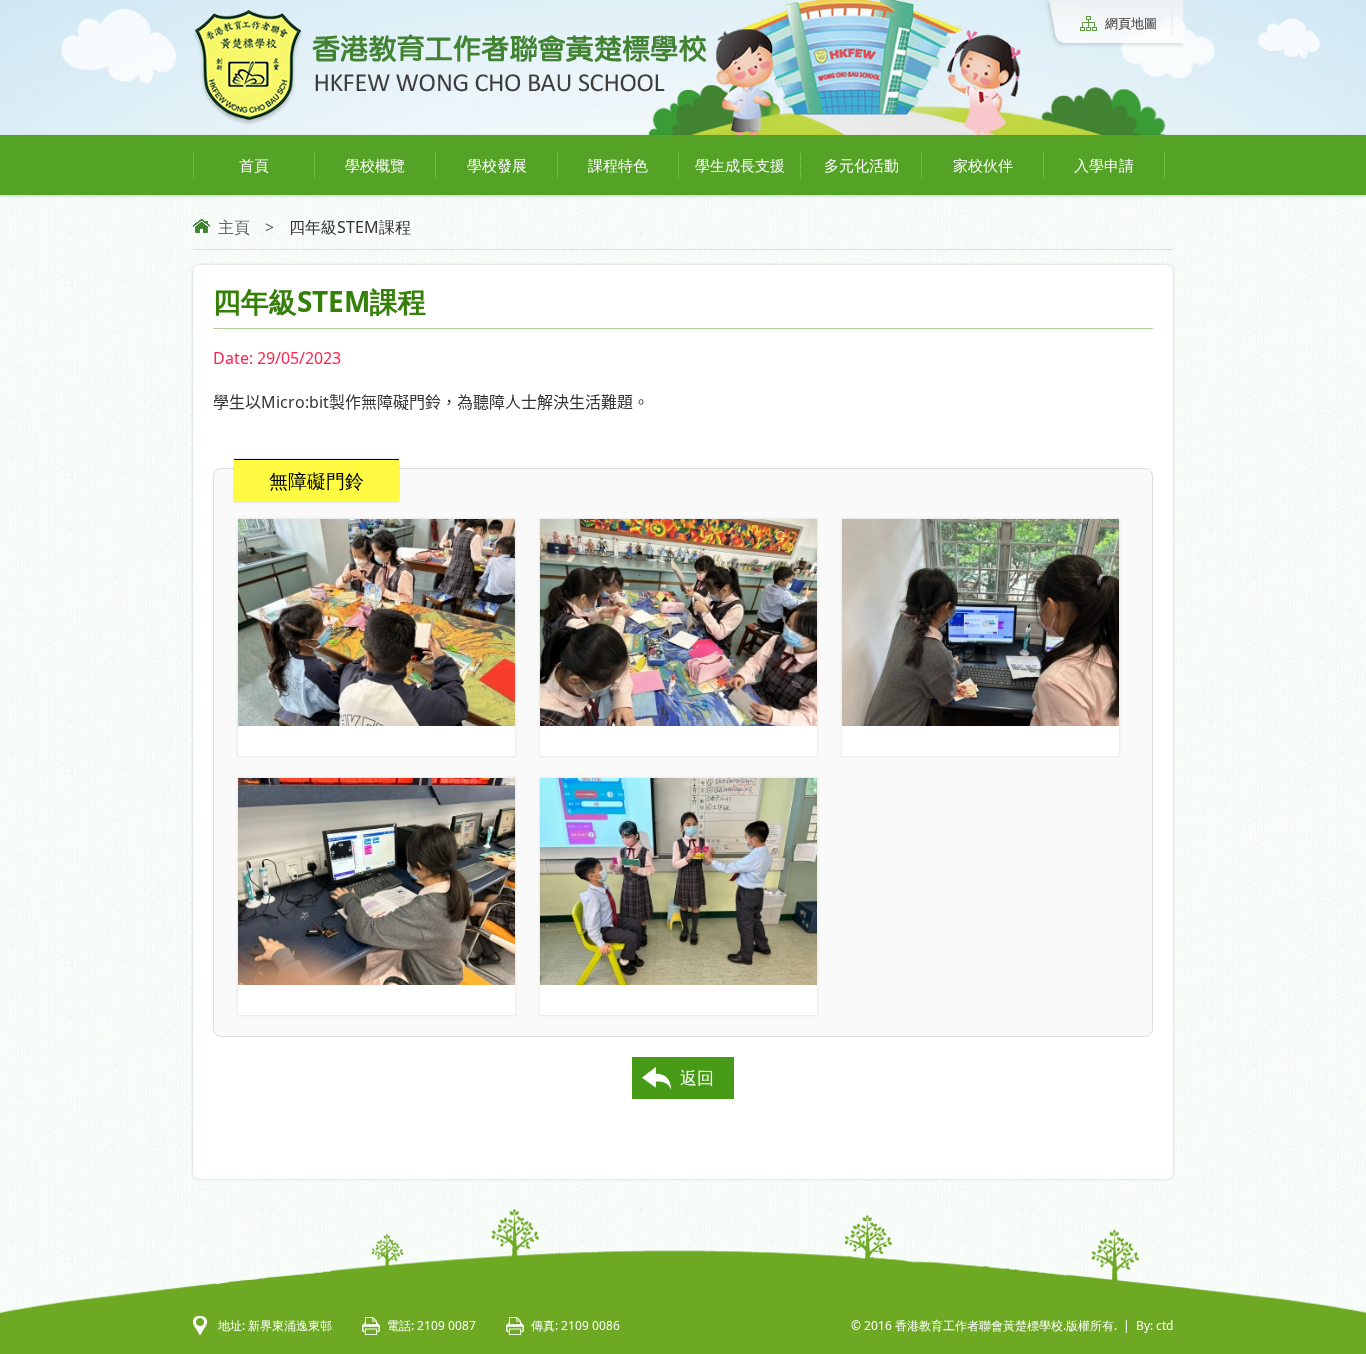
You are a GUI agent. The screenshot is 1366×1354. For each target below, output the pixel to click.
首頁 (254, 165)
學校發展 (497, 165)
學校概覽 (375, 165)
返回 (697, 1077)
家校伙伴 (983, 165)
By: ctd (1154, 1325)
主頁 (234, 227)
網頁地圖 (1131, 23)
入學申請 (1104, 165)
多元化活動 (861, 165)
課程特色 (618, 165)
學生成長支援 (740, 165)
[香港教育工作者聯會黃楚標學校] (450, 122)
